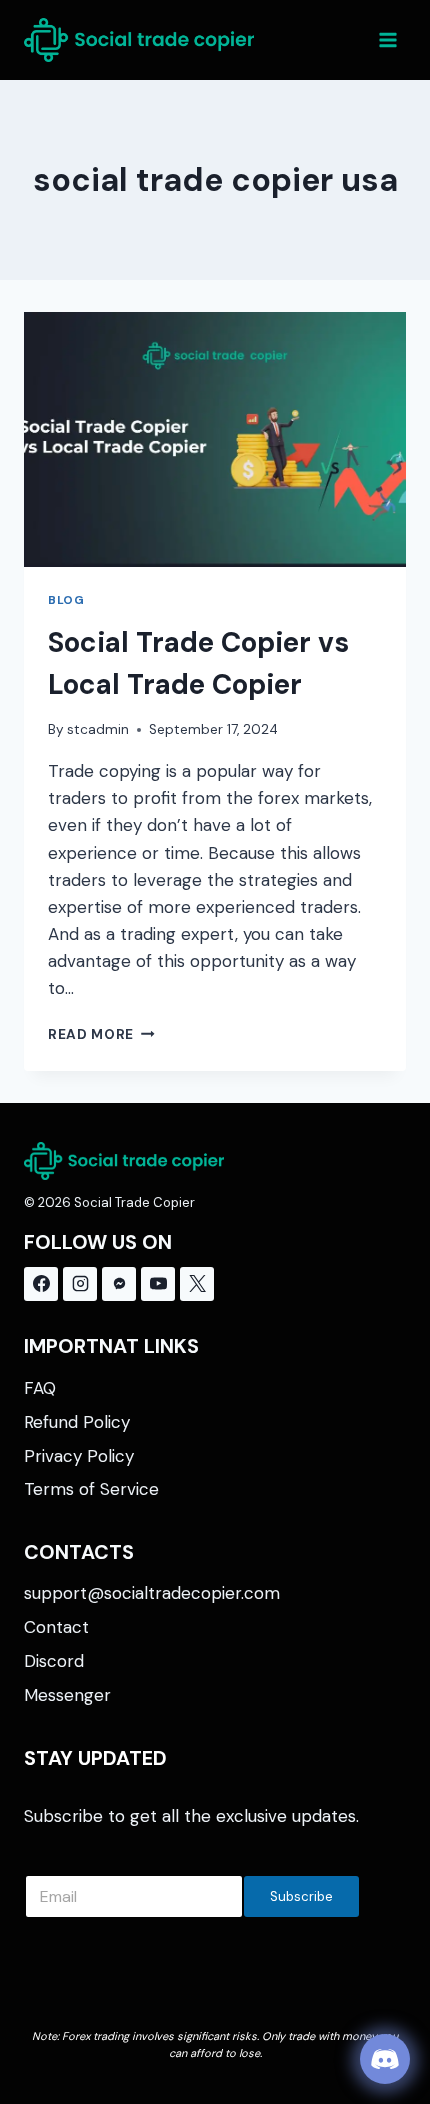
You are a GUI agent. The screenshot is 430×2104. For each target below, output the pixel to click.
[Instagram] (80, 1284)
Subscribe (301, 1896)
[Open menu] (387, 39)
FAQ (40, 1388)
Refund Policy (77, 1422)
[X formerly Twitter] (197, 1284)
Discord (54, 1661)
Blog (66, 600)
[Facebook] (41, 1284)
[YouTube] (158, 1284)
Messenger (67, 1695)
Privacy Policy (79, 1456)
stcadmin (98, 729)
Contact (56, 1627)
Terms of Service (91, 1489)
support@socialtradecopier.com (152, 1593)
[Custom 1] (119, 1284)
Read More (101, 1034)
